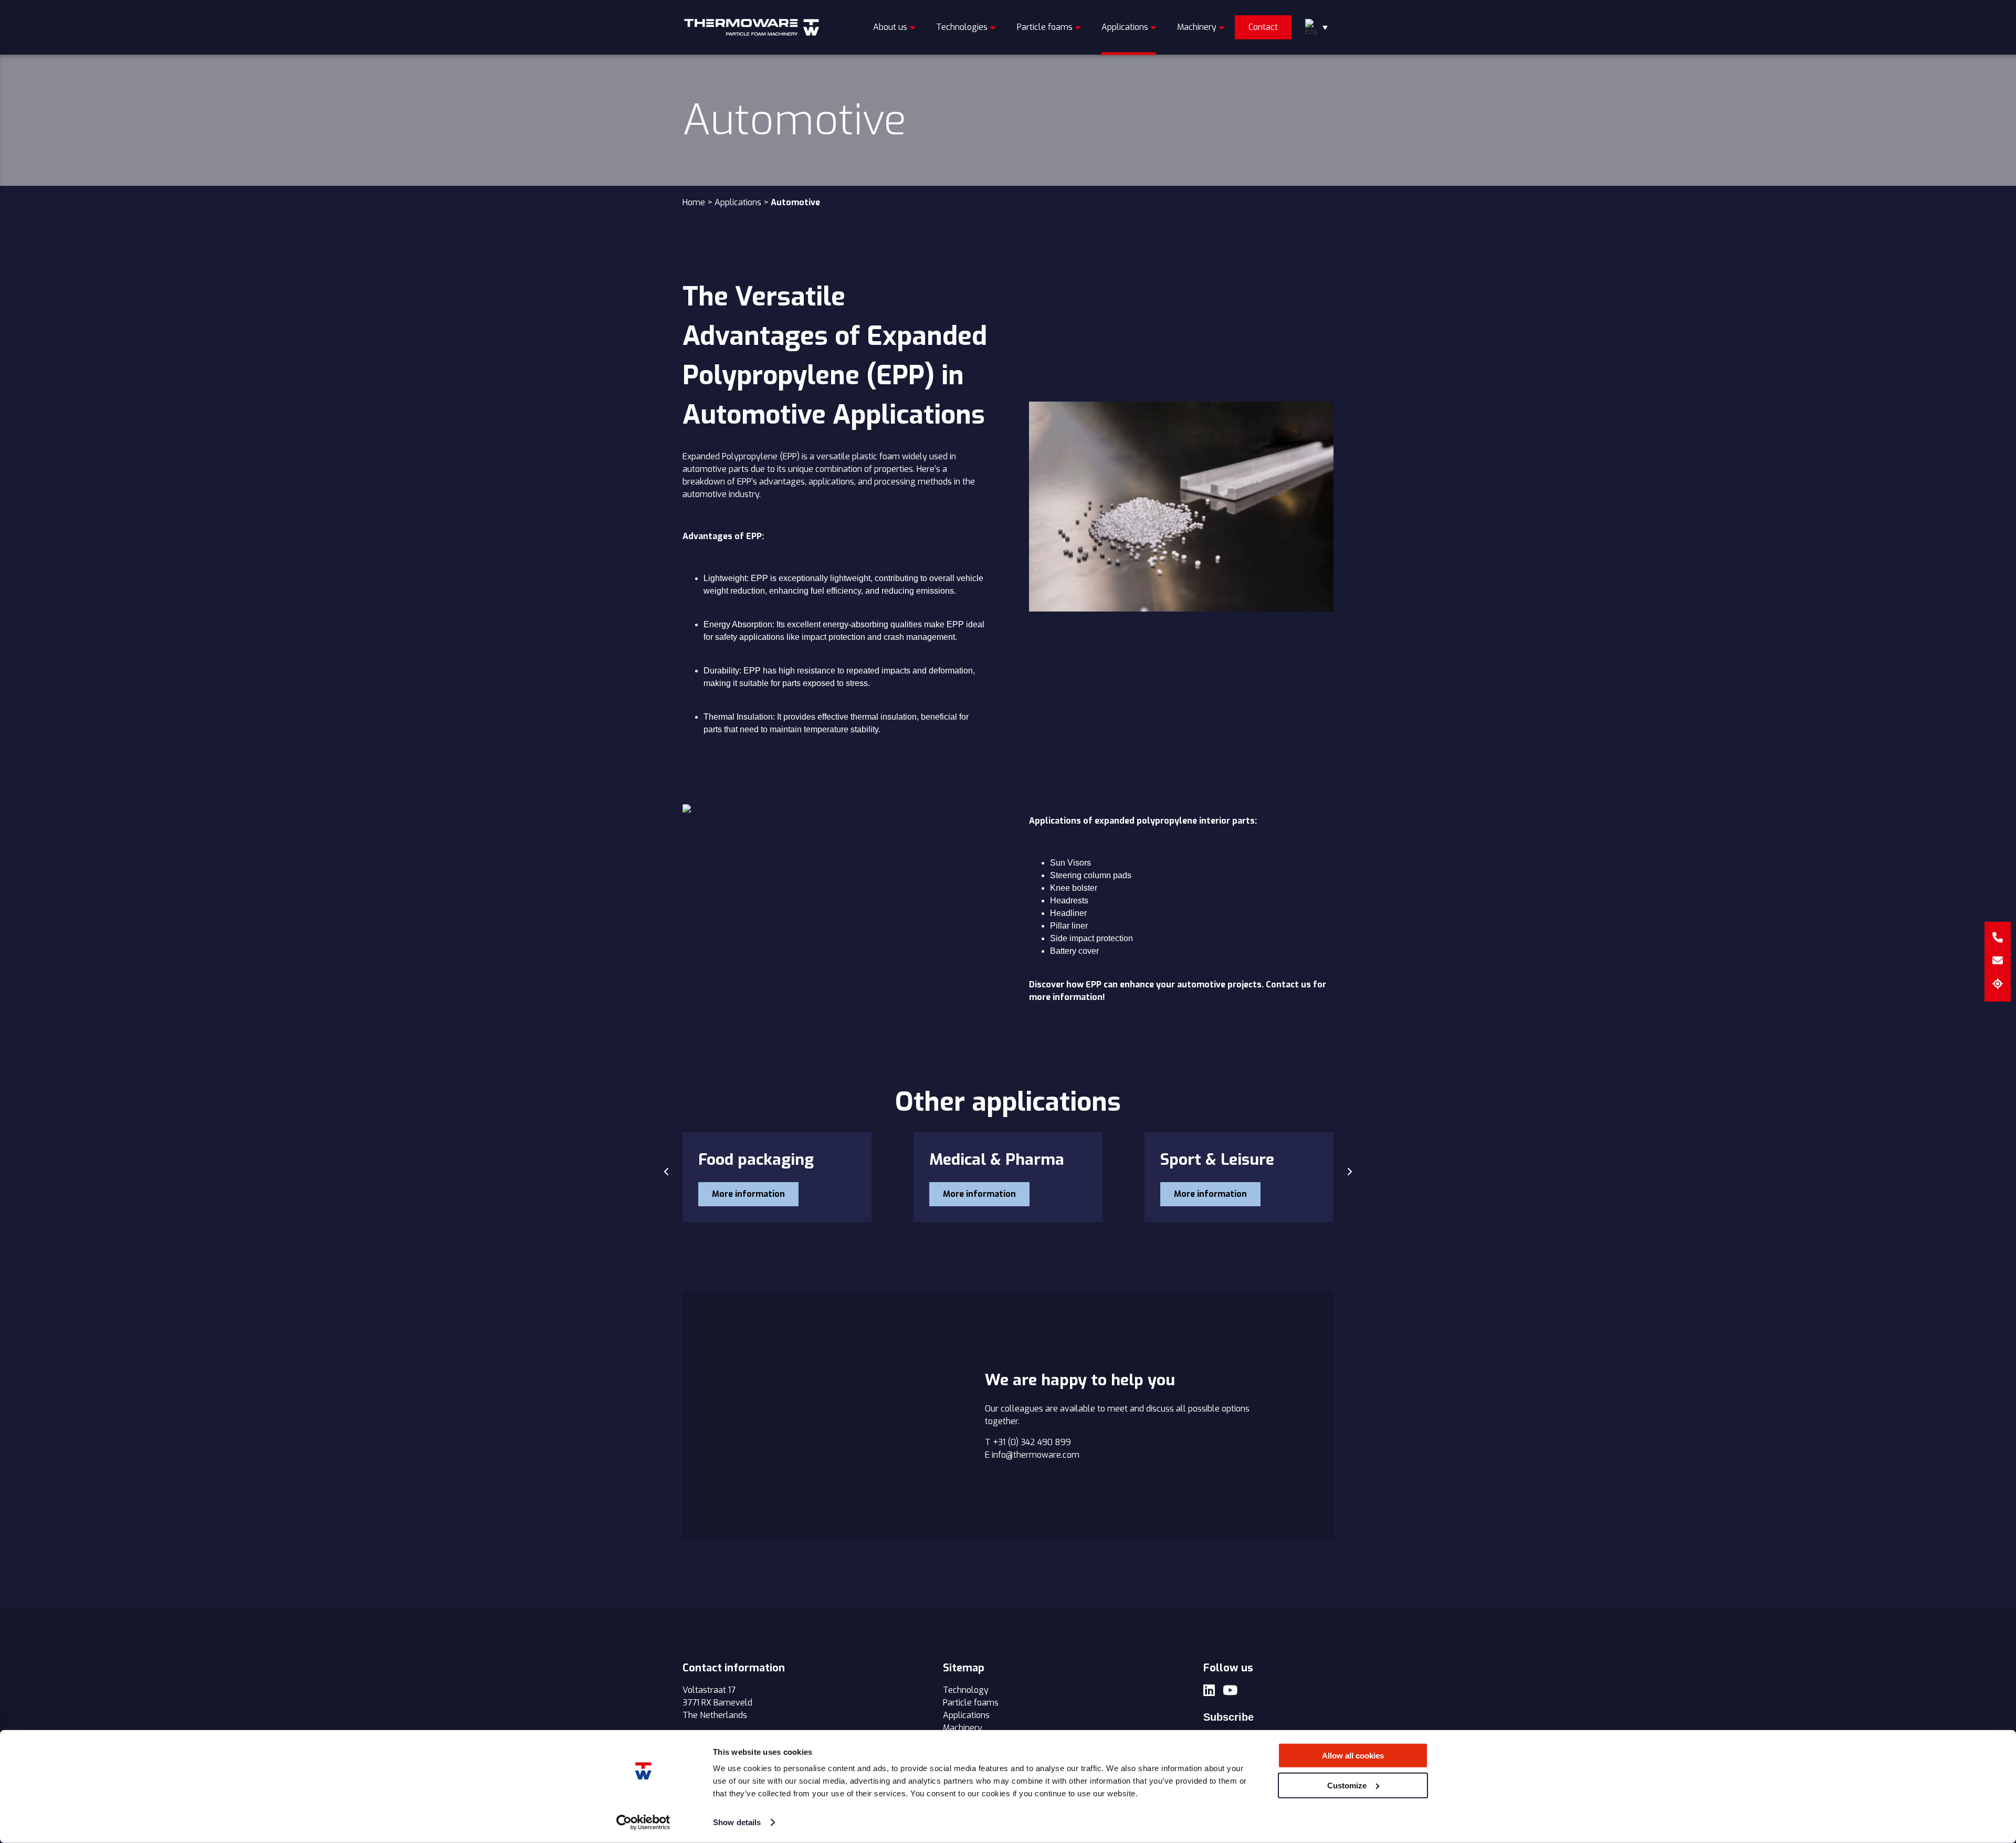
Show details (737, 1822)
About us (890, 27)
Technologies (962, 27)
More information (748, 1194)
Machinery (1197, 27)
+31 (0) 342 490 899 (1032, 1442)
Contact (1263, 27)
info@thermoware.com (1036, 1455)
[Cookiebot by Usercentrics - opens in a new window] (643, 1823)
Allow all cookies (1353, 1756)
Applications (1125, 27)
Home (694, 202)
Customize (1347, 1785)
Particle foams (1045, 27)
